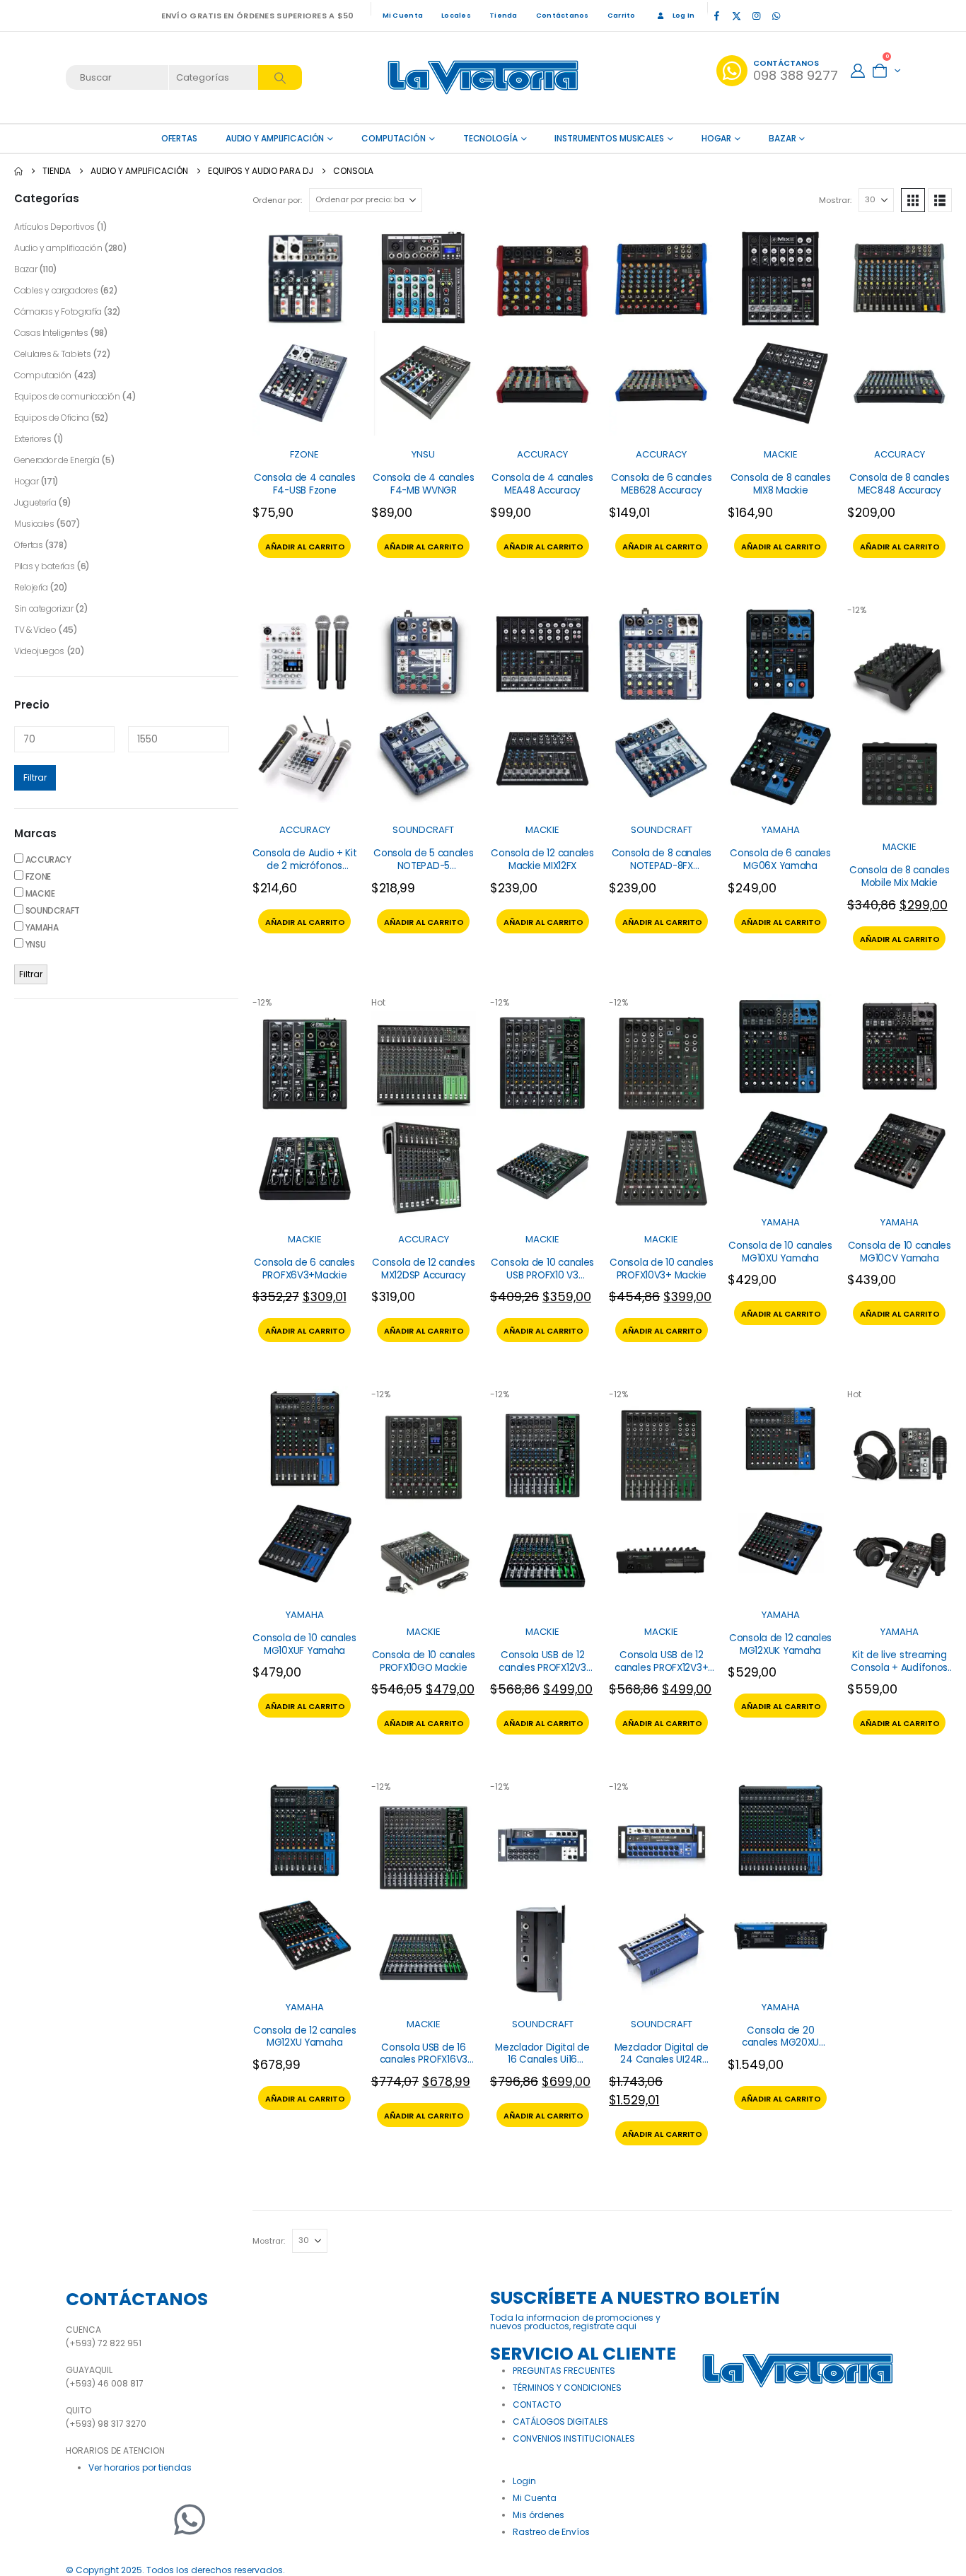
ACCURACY (542, 454)
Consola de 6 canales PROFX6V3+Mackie (304, 1269)
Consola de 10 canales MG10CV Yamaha (900, 1252)
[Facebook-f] (83, 2519)
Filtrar (35, 777)
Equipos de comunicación (67, 396)
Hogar (716, 138)
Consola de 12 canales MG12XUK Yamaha (780, 1644)
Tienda (504, 15)
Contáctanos (563, 15)
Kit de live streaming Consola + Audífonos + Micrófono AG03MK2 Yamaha (900, 1674)
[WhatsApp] (776, 16)
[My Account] (858, 71)
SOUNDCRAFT (423, 830)
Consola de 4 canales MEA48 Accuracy (542, 484)
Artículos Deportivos (54, 227)
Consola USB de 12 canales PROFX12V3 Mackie (542, 1667)
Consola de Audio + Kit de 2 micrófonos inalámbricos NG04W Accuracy (305, 872)
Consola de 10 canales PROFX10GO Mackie (424, 1661)
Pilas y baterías (44, 566)
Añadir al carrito (305, 547)
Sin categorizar (44, 608)
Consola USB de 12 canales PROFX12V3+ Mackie (661, 1667)
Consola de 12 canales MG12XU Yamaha (304, 2037)
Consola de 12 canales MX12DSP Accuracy (423, 1269)
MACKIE (781, 454)
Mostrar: (835, 200)
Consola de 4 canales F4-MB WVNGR (424, 484)
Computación (394, 138)
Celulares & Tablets (52, 354)
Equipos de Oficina (52, 418)
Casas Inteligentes (51, 333)
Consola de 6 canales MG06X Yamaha (780, 859)
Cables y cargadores (56, 290)
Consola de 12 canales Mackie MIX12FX (542, 859)
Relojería (31, 587)
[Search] (280, 77)
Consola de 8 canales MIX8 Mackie (781, 484)
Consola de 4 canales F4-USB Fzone (305, 484)
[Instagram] (756, 16)
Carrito (622, 15)
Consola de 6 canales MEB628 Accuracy (662, 484)
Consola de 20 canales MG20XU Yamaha (780, 2043)
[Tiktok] (796, 16)
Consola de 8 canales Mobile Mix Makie (900, 876)
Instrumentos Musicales (609, 138)
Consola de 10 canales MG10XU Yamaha (780, 1252)
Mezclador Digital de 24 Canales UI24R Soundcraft (662, 2060)
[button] (913, 200)
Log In (684, 15)
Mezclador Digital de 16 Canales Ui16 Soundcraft (542, 2060)
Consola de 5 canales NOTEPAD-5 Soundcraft (424, 866)
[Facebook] (716, 16)
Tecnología (490, 138)
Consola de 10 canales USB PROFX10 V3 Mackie (542, 1275)
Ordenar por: (277, 200)
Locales (456, 15)
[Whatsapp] (190, 2519)
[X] (736, 16)
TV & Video (35, 630)
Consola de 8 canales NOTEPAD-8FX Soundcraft (662, 866)
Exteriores (33, 439)
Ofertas (28, 545)
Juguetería (35, 502)
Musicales (34, 524)
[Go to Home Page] (18, 171)
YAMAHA (781, 830)
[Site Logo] (483, 77)
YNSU (423, 454)
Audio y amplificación (275, 138)
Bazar (782, 138)
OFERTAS (179, 138)
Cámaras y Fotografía (58, 311)
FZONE (304, 454)
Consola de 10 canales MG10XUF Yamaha (304, 1644)
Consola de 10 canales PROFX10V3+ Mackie (661, 1269)
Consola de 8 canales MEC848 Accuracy (900, 484)
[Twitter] (119, 2519)
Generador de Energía (57, 460)
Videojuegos (39, 651)
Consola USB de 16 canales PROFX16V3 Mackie (424, 2060)
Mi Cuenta (403, 15)
